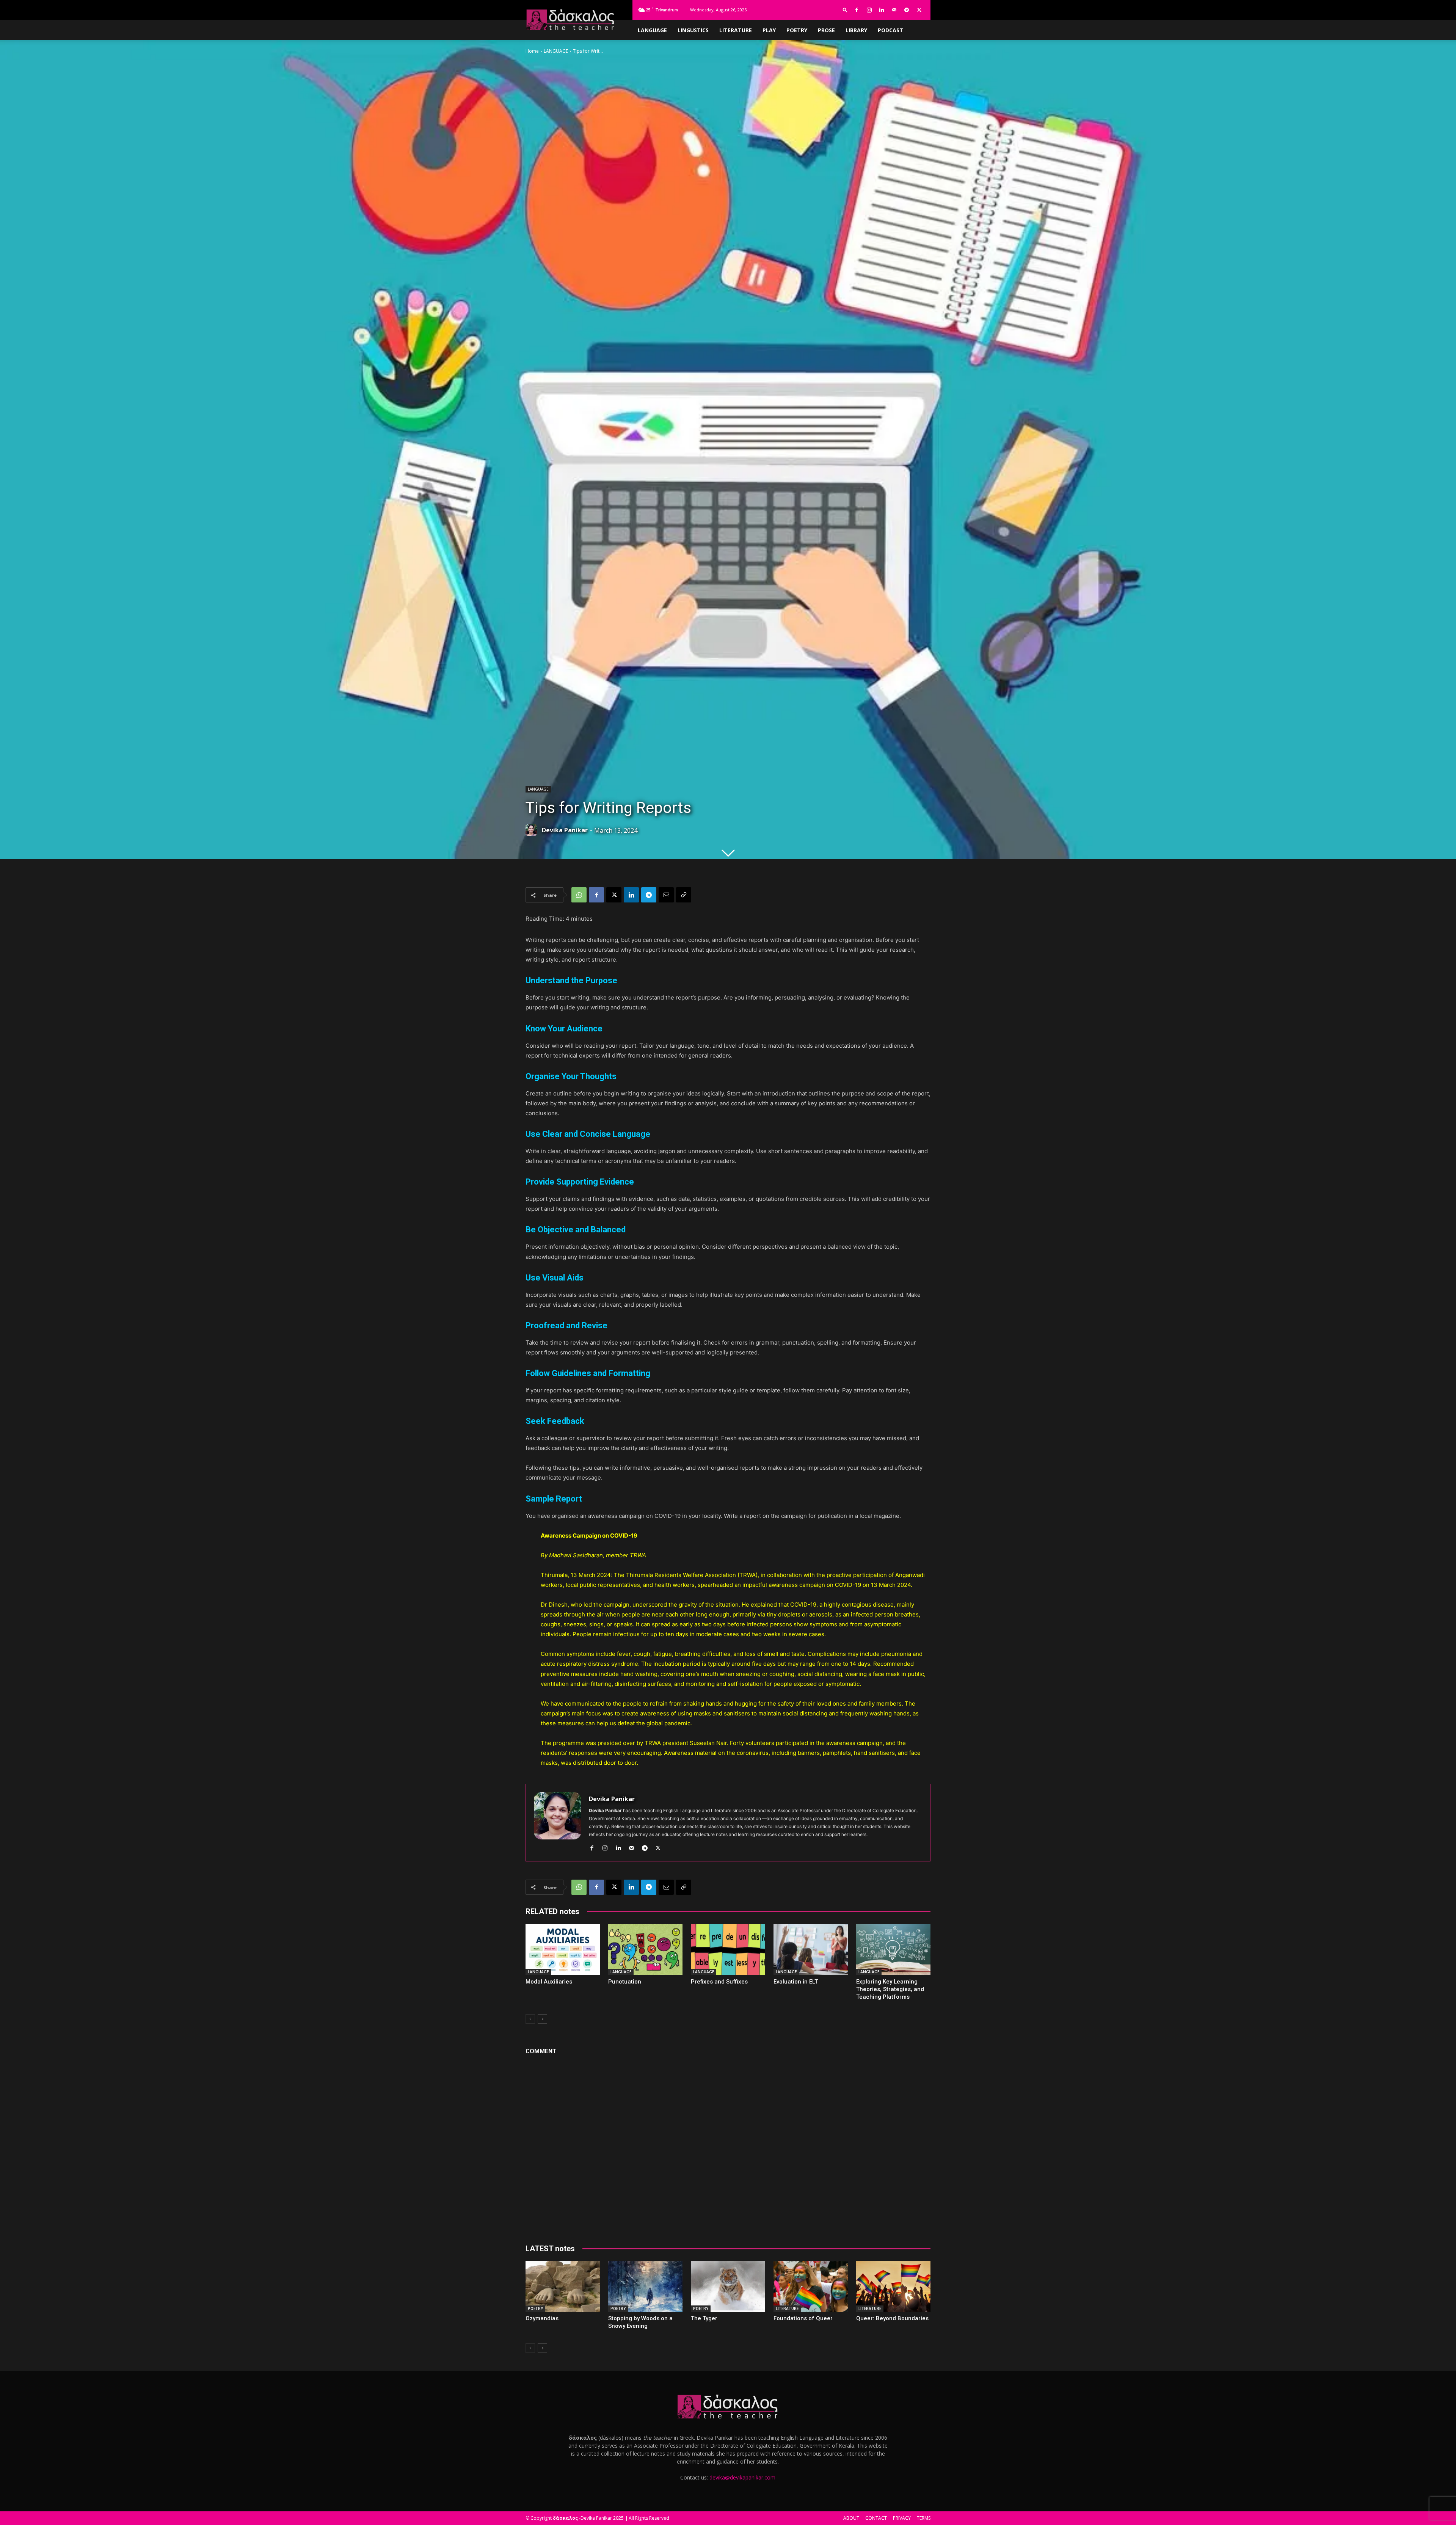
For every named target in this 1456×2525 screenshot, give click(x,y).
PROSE (826, 30)
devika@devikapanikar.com (742, 2477)
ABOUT (851, 2518)
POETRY (797, 30)
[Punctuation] (645, 1950)
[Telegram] (907, 10)
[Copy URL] (684, 895)
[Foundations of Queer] (811, 2287)
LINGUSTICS (693, 30)
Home (532, 51)
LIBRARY (856, 30)
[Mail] (894, 10)
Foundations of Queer (803, 2318)
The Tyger (704, 2318)
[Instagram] (869, 10)
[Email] (666, 895)
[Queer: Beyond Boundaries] (893, 2287)
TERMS (924, 2518)
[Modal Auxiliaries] (563, 1950)
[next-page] (542, 2019)
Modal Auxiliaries (549, 1982)
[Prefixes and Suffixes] (728, 1950)
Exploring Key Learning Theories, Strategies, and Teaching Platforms (890, 1989)
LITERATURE (736, 30)
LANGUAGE (652, 30)
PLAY (769, 30)
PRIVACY (902, 2518)
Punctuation (625, 1982)
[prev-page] (530, 2019)
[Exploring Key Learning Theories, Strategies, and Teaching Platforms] (893, 1950)
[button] (845, 10)
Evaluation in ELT (796, 1982)
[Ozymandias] (563, 2287)
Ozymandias (542, 2318)
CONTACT (876, 2518)
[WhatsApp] (579, 895)
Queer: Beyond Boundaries (892, 2318)
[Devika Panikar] (533, 830)
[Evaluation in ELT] (811, 1950)
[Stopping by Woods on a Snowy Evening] (645, 2287)
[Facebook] (857, 10)
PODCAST (890, 30)
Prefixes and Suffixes (719, 1982)
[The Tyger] (728, 2287)
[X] (919, 10)
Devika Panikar (565, 830)
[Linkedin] (882, 10)
